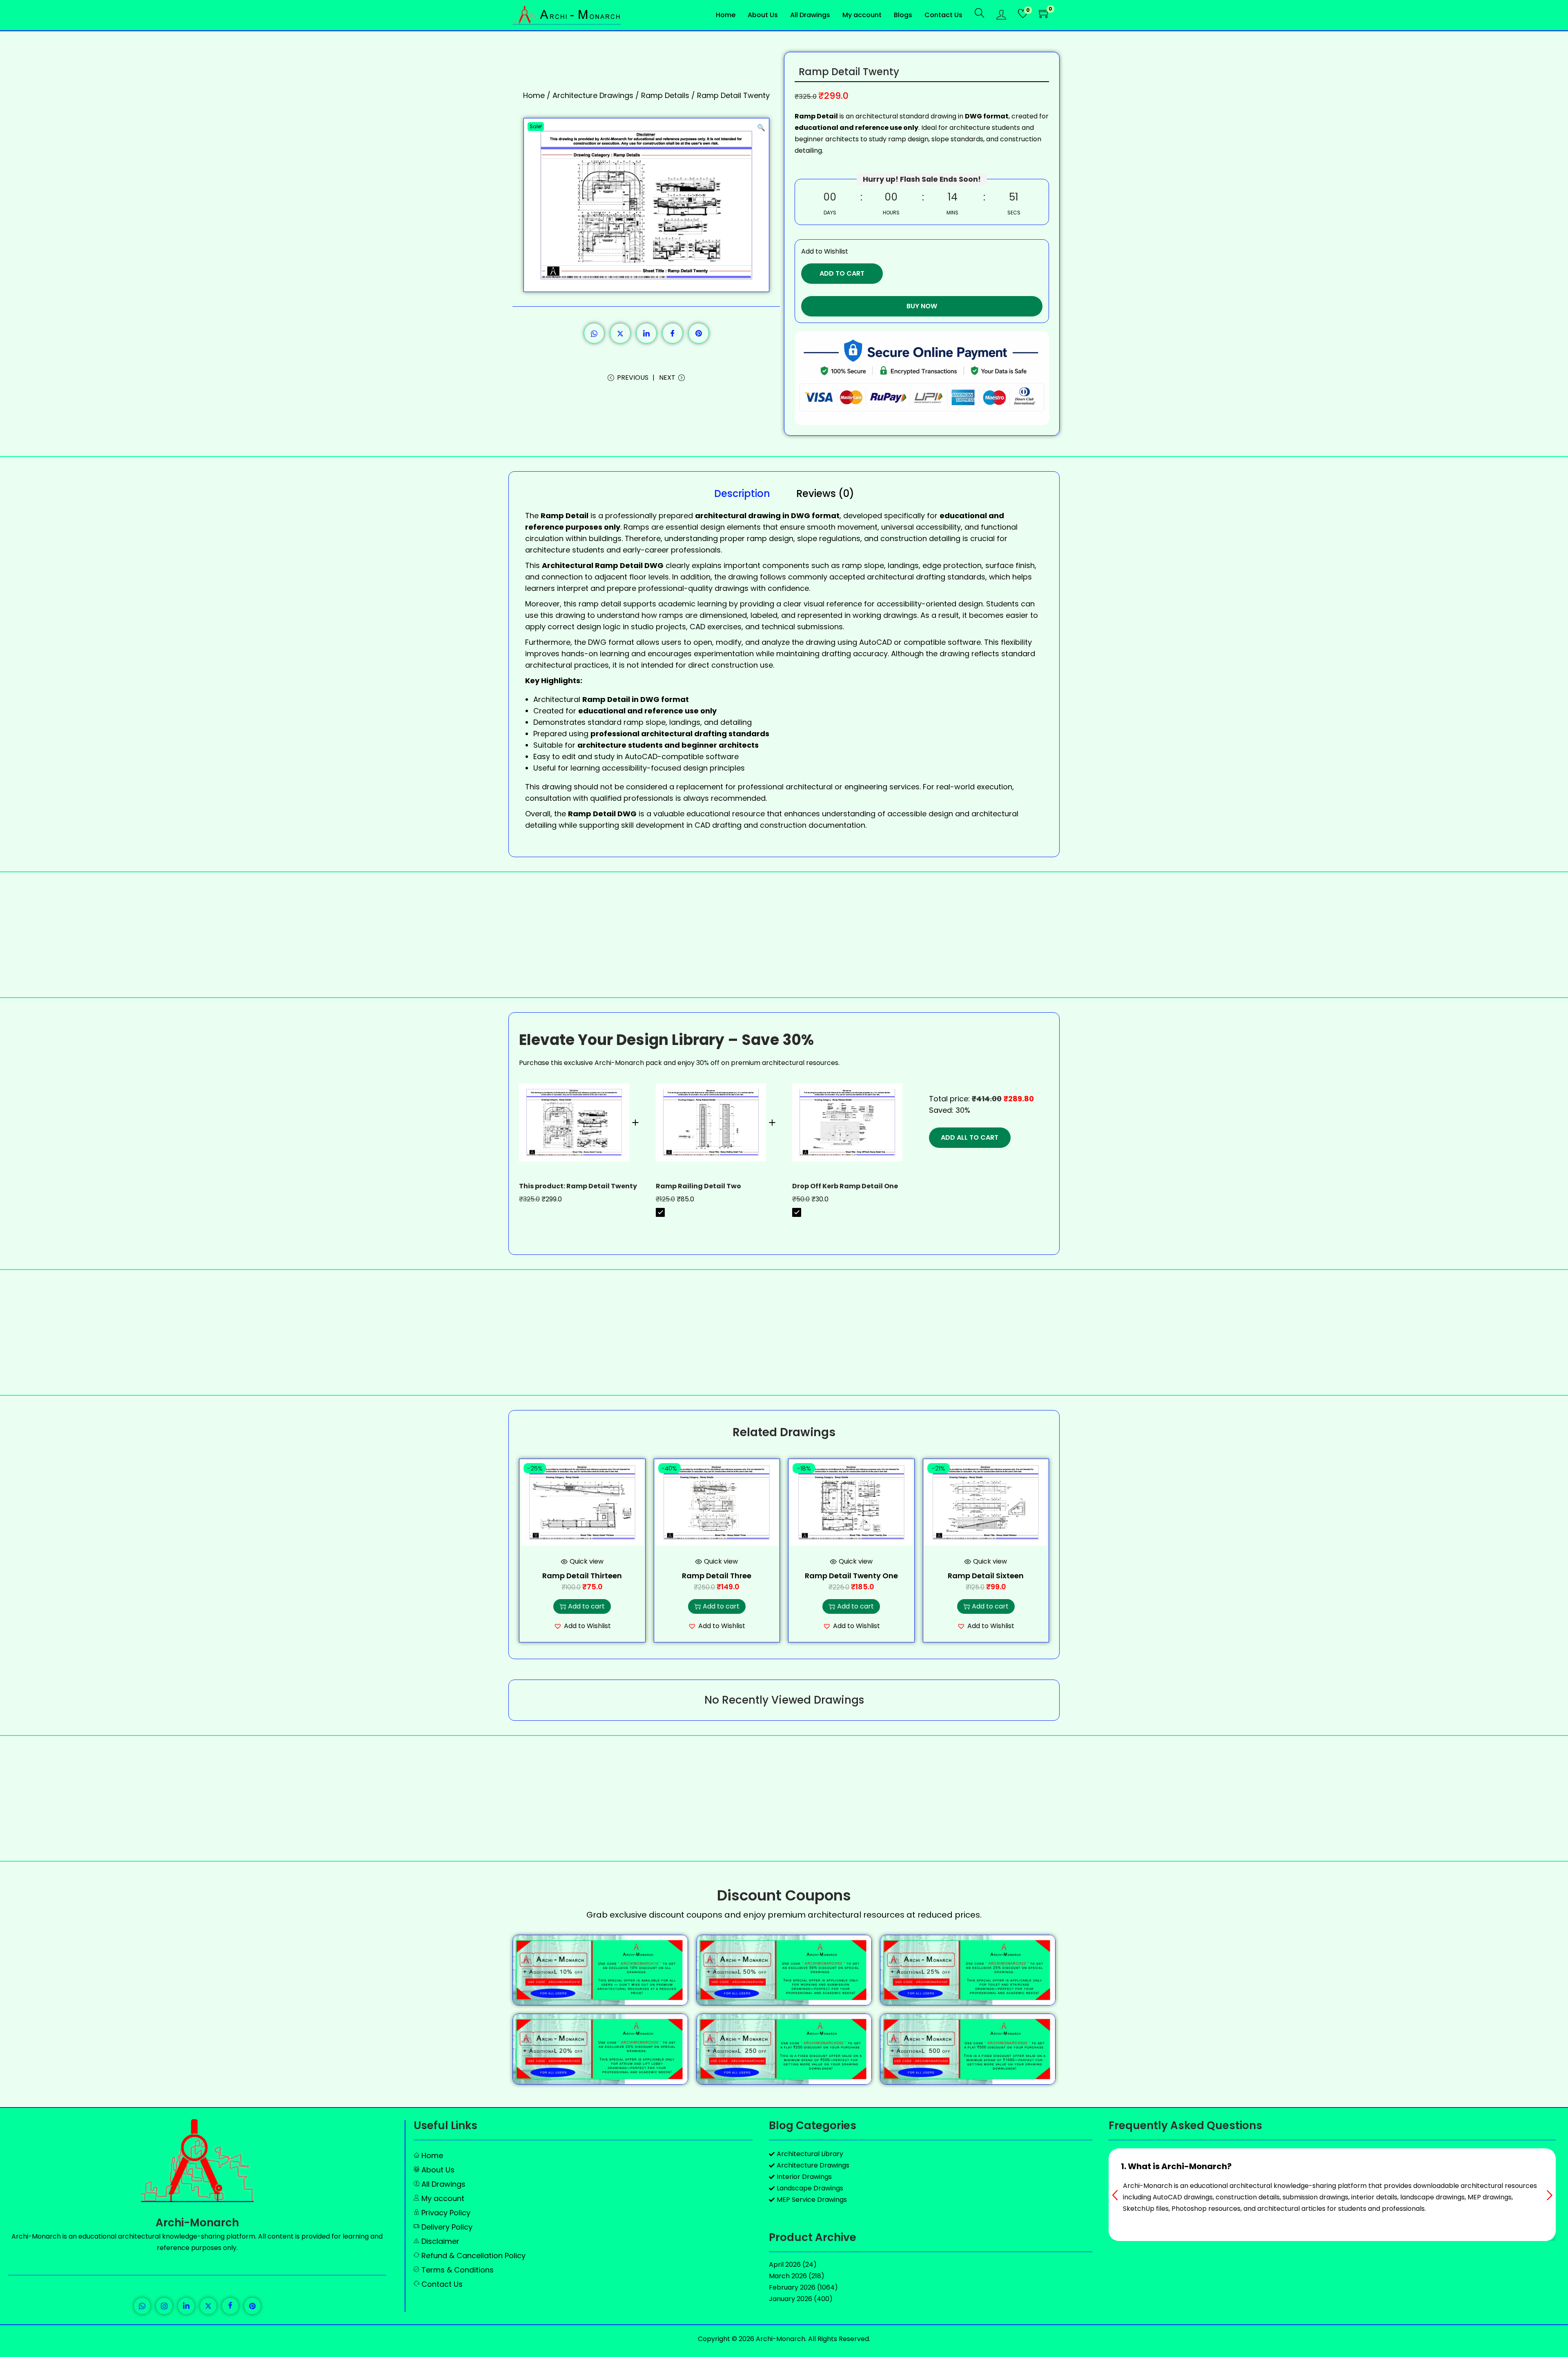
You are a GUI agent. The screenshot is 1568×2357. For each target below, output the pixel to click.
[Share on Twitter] (620, 333)
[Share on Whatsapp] (594, 333)
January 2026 (791, 2299)
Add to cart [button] (586, 1606)
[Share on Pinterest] (699, 333)
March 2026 (788, 2276)
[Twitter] (208, 2306)
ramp (589, 604)
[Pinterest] (252, 2306)
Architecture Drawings (593, 95)
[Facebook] (230, 2306)
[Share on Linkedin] (646, 333)
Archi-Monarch (197, 2223)
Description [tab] (742, 494)
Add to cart (842, 273)
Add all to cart (970, 1137)
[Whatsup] (142, 2306)
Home (534, 95)
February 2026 (792, 2287)
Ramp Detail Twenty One (851, 1576)
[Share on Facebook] (673, 333)
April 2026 (785, 2265)
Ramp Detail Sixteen (986, 1576)
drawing (954, 654)
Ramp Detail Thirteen (582, 1576)
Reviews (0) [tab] (825, 494)
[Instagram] (164, 2306)
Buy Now (922, 306)
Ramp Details (665, 95)
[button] (761, 126)
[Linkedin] (186, 2306)
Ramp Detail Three (717, 1576)
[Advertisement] (784, 935)
